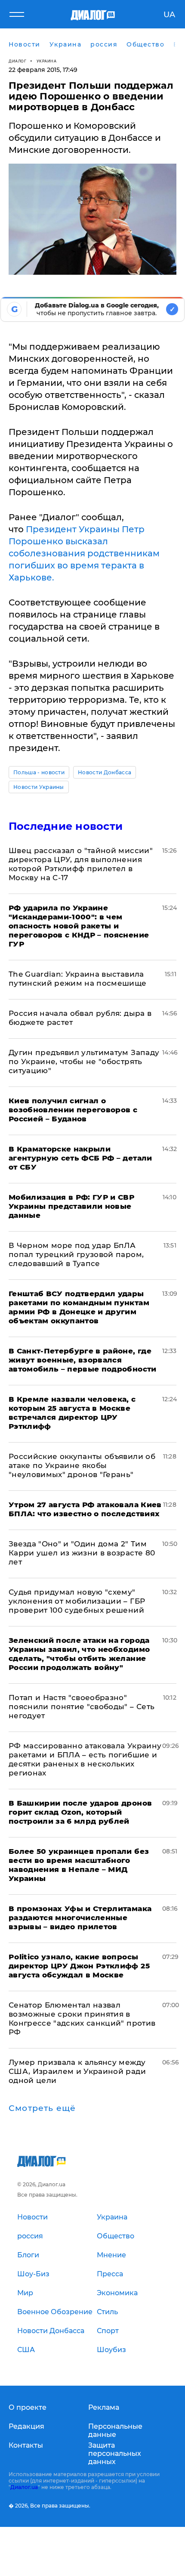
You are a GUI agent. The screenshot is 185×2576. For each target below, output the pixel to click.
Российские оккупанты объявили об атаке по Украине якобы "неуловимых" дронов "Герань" (82, 1465)
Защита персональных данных (115, 2453)
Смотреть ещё (42, 2108)
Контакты (26, 2445)
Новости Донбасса (105, 772)
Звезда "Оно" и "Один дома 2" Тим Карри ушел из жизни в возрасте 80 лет (82, 1553)
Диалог (17, 61)
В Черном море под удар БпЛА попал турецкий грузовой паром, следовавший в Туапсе (76, 1254)
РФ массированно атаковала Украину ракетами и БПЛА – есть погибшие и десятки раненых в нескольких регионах (85, 1759)
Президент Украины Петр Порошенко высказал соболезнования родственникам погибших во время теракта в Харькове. (84, 553)
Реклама (104, 2407)
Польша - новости (39, 772)
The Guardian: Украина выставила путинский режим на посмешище (78, 979)
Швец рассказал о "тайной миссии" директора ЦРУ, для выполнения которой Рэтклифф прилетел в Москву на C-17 (81, 864)
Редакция (26, 2426)
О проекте (28, 2407)
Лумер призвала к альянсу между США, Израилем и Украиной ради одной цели (77, 2071)
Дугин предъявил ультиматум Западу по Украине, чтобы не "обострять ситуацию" (84, 1061)
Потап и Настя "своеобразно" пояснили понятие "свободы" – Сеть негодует (82, 1707)
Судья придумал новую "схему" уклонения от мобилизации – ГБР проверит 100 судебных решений (77, 1601)
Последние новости (66, 826)
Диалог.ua (24, 2487)
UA (169, 15)
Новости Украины (39, 787)
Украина (47, 61)
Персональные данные (115, 2430)
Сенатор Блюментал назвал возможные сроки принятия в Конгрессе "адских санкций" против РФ (82, 2019)
